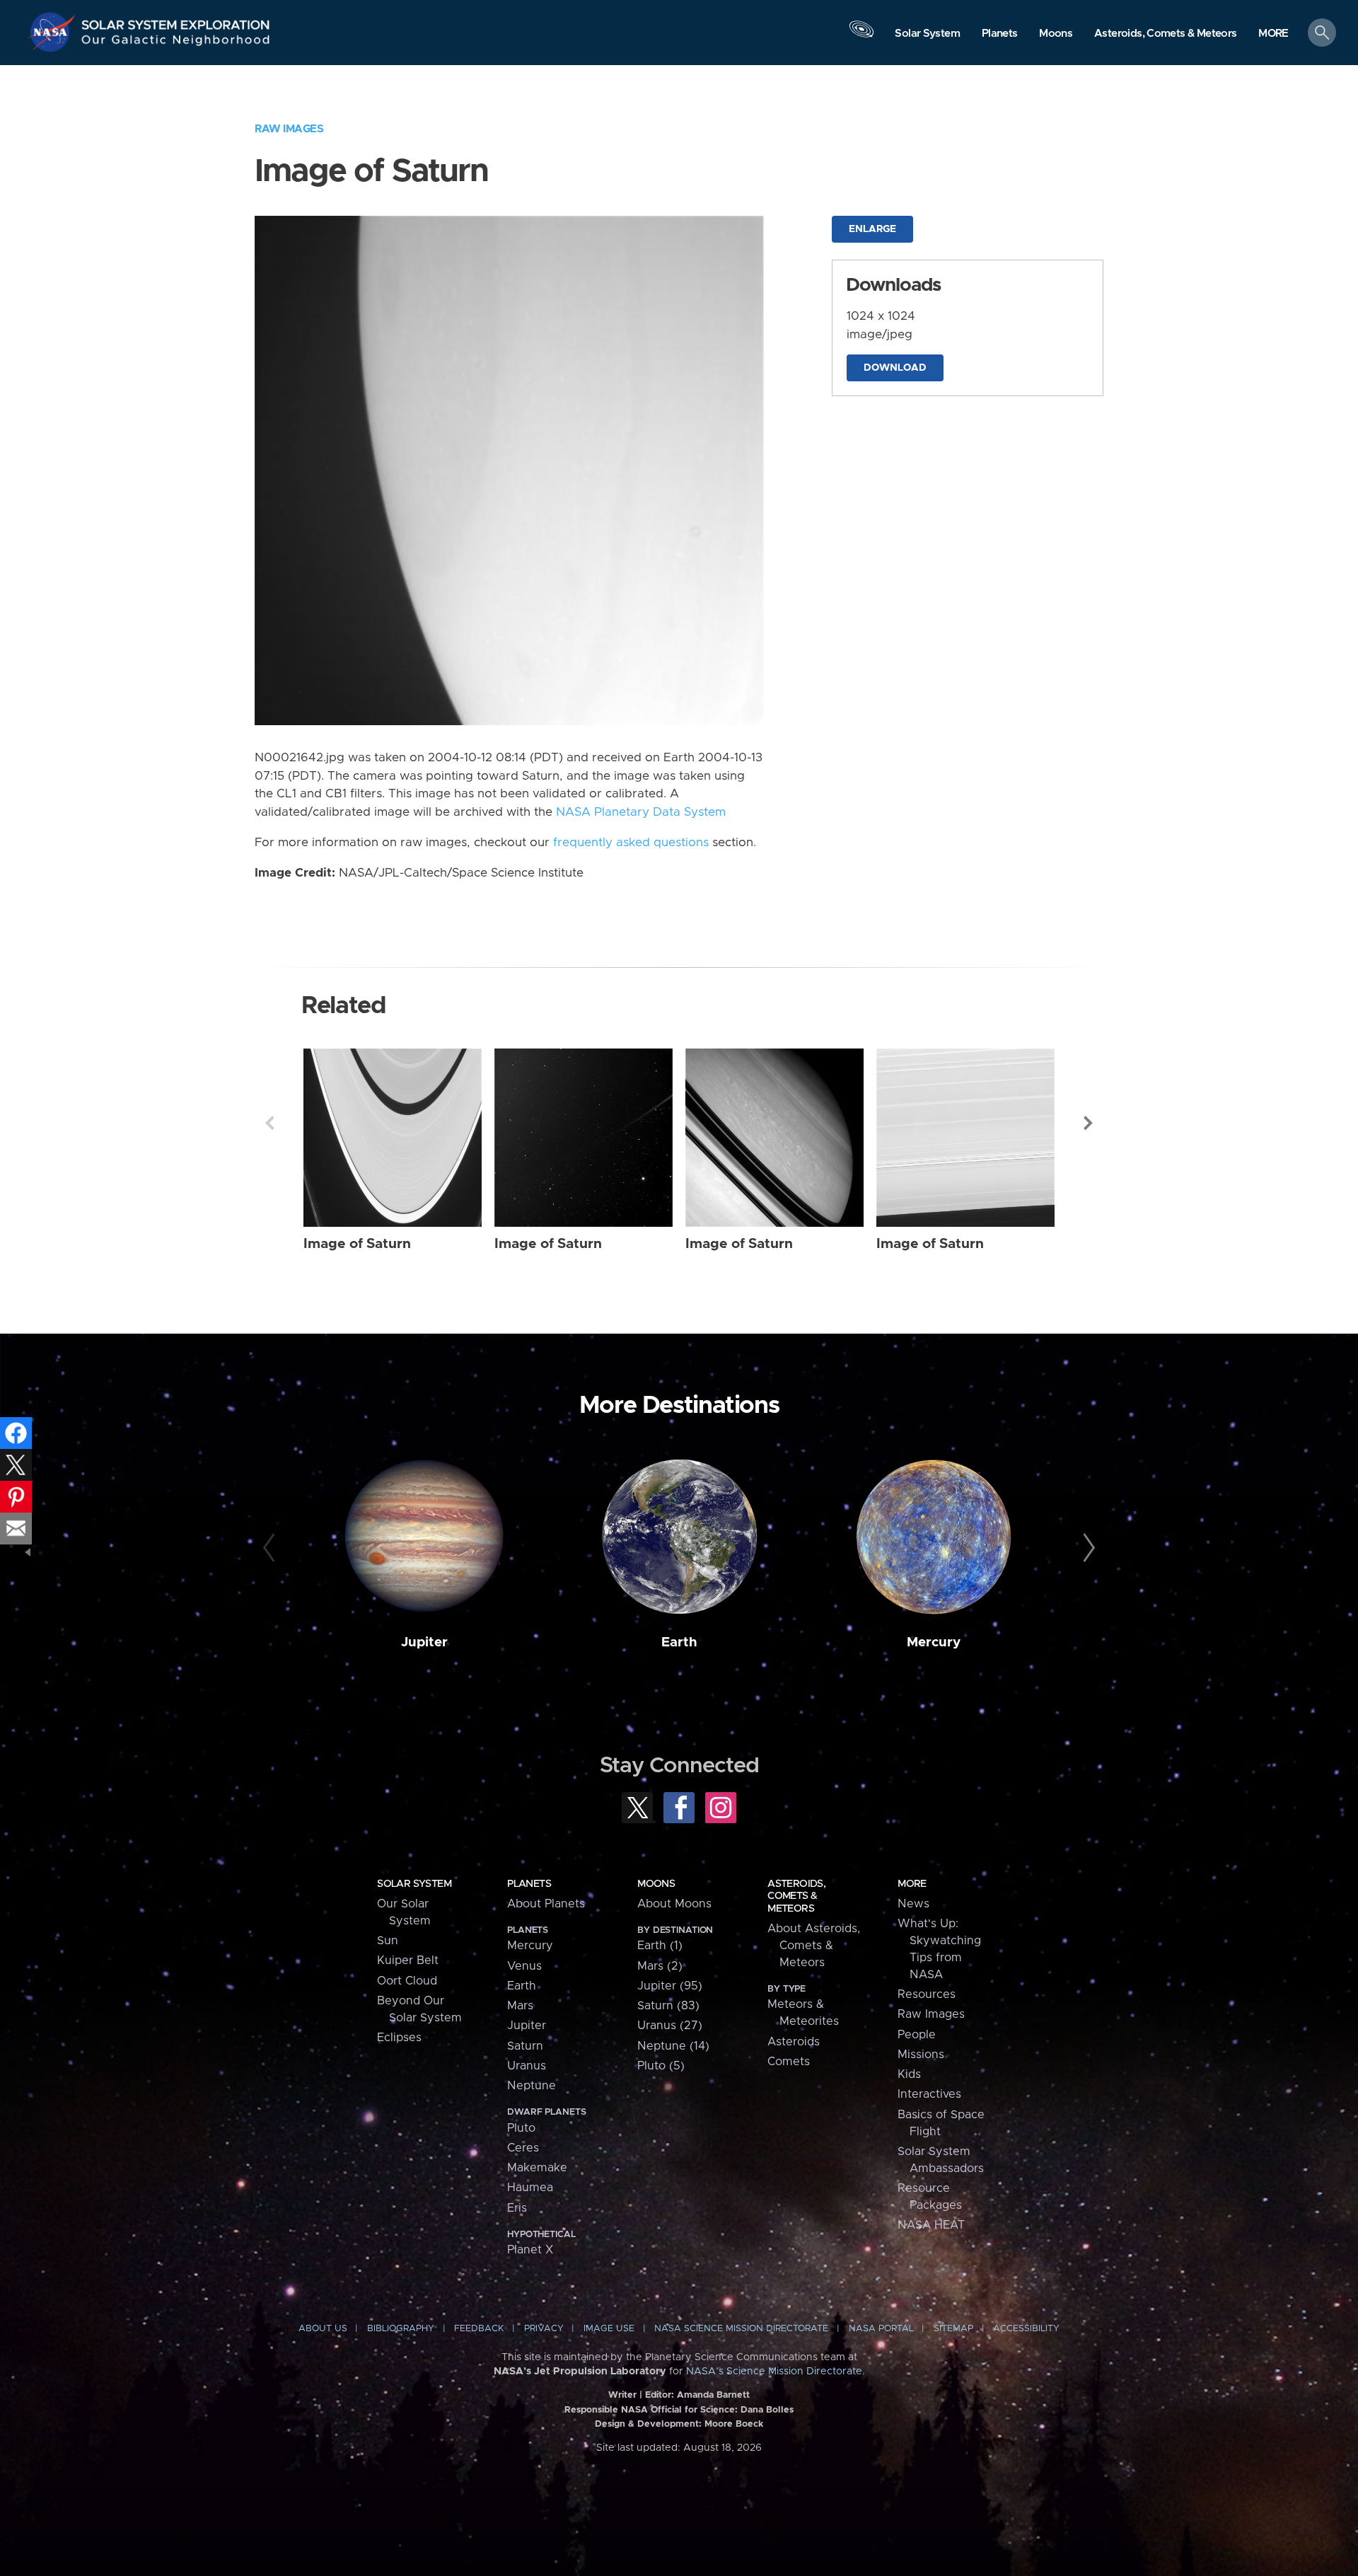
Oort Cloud (407, 1981)
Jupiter (424, 1642)
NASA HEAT (931, 2225)
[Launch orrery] (861, 36)
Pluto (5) (661, 2066)
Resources (927, 1994)
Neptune (532, 2086)
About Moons (674, 1904)
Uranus (527, 2066)
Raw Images (289, 129)
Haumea (530, 2188)
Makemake (537, 2168)
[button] (1273, 34)
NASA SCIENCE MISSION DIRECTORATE (741, 2329)
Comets (789, 2062)
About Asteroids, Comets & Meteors (814, 1946)
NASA (54, 32)
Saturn (525, 2046)
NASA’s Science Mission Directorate (774, 2372)
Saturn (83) (668, 2006)
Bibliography (401, 2329)
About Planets (546, 1904)
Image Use (609, 2329)
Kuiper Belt (408, 1960)
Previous (269, 1123)
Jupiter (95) (670, 1986)
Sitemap (953, 2329)
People (917, 2035)
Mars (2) (660, 1966)
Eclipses (399, 2038)
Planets (529, 1884)
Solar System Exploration (176, 21)
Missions (921, 2055)
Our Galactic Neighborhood (176, 43)
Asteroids (794, 2042)
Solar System (414, 1884)
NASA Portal (881, 2329)
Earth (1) (660, 1946)
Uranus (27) (670, 2026)
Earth (679, 1642)
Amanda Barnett (713, 2395)
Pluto (521, 2128)
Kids (909, 2074)
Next (1089, 1123)
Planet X (530, 2250)
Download (895, 368)
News (913, 1904)
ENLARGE (872, 229)
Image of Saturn (357, 1244)
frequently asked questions (631, 843)
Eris (517, 2208)
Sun (388, 1941)
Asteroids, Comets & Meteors (796, 1896)
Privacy (544, 2329)
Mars (520, 2006)
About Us (323, 2329)
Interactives (929, 2094)
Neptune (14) (673, 2046)
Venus (524, 1966)
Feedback (479, 2329)
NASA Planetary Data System (641, 812)
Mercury (934, 1642)
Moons (656, 1884)
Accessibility (1026, 2329)
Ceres (523, 2148)
